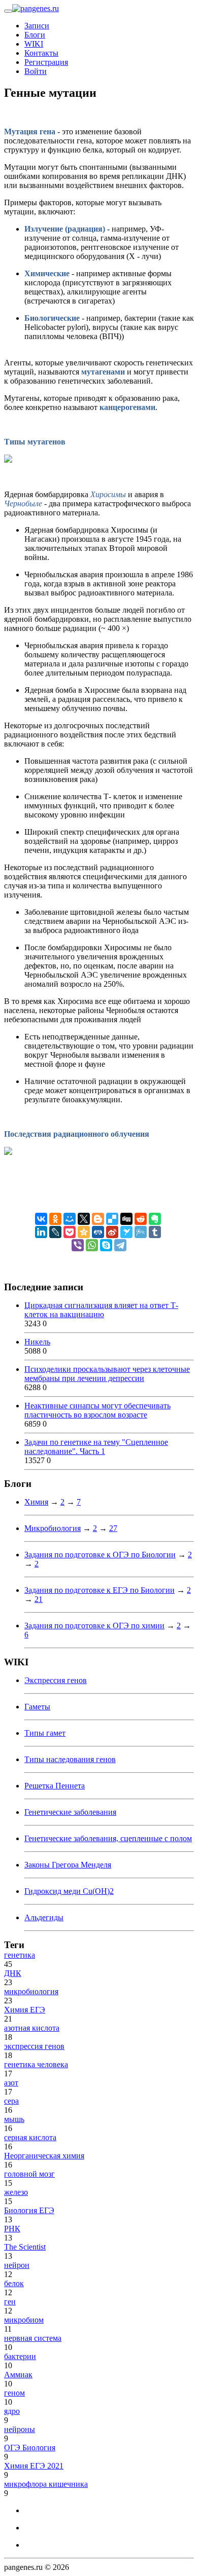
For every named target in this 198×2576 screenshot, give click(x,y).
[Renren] (98, 1232)
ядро (12, 2411)
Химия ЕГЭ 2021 (34, 2466)
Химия (36, 1502)
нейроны (20, 2429)
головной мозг (29, 2174)
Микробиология (53, 1528)
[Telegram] (120, 1245)
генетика (20, 1955)
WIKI (34, 44)
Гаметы (37, 1707)
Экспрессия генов (56, 1680)
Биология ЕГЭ (29, 2210)
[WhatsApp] (92, 1245)
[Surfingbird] (126, 1232)
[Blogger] (98, 1219)
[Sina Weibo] (112, 1232)
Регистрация (46, 62)
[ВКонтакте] (41, 1219)
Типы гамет (45, 1733)
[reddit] (141, 1219)
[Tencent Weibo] (141, 1232)
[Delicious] (112, 1219)
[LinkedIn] (41, 1232)
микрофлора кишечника (46, 2484)
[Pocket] (70, 1232)
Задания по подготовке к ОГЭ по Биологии (100, 1555)
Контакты (41, 53)
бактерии (20, 2356)
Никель (37, 1342)
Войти (36, 71)
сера (11, 2101)
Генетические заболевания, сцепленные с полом (108, 1838)
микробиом (24, 2320)
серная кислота (30, 2137)
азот (11, 2083)
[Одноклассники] (55, 1219)
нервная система (33, 2338)
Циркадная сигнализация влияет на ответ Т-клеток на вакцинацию (101, 1310)
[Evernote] (155, 1219)
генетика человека (36, 2064)
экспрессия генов (34, 2046)
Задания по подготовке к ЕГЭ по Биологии (100, 1590)
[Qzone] (84, 1232)
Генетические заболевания (70, 1812)
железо (16, 2192)
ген (10, 2302)
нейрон (17, 2265)
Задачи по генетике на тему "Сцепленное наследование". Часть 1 (96, 1447)
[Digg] (126, 1219)
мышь (14, 2119)
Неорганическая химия (44, 2156)
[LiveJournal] (55, 1232)
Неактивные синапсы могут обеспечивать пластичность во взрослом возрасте (97, 1410)
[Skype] (106, 1245)
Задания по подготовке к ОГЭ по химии (94, 1626)
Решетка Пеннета (55, 1786)
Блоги (35, 35)
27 (113, 1528)
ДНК (13, 1973)
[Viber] (78, 1245)
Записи (37, 26)
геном (14, 2393)
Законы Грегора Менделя (68, 1865)
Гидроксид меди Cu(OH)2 (69, 1891)
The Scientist (25, 2247)
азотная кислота (32, 2028)
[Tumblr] (155, 1232)
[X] (84, 1219)
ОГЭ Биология (30, 2448)
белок (14, 2283)
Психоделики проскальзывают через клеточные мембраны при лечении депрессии (107, 1374)
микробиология (31, 1991)
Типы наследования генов (70, 1759)
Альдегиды (44, 1917)
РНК (12, 2229)
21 (39, 1599)
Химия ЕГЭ (25, 2010)
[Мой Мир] (70, 1219)
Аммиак (18, 2375)
